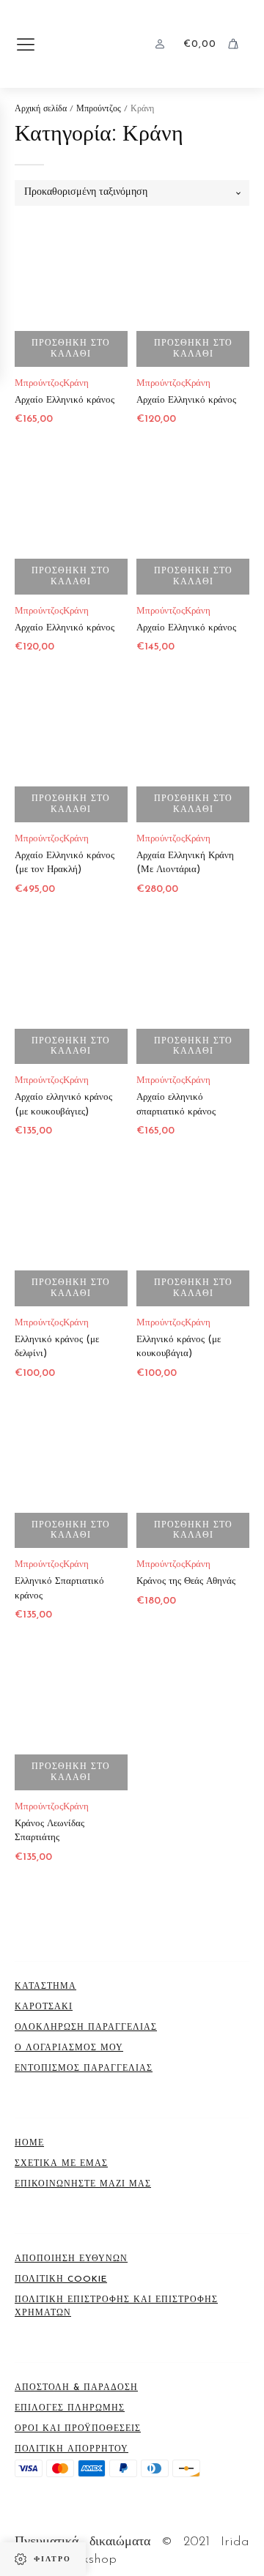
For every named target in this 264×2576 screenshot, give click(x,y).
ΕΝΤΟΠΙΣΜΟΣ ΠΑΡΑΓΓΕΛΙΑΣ (84, 2069)
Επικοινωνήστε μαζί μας (83, 2184)
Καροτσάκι (44, 2007)
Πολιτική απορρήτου (71, 2449)
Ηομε (29, 2143)
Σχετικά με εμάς (61, 2164)
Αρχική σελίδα (41, 109)
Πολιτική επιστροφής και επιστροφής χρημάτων (116, 2307)
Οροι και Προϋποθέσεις (78, 2429)
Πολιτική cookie (61, 2279)
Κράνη (76, 383)
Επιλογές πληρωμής (70, 2408)
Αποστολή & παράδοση (76, 2388)
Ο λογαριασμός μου (69, 2048)
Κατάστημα (45, 1987)
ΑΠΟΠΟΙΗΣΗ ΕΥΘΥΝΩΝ (71, 2259)
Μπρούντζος (99, 109)
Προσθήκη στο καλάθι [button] (71, 349)
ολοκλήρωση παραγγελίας (86, 2028)
